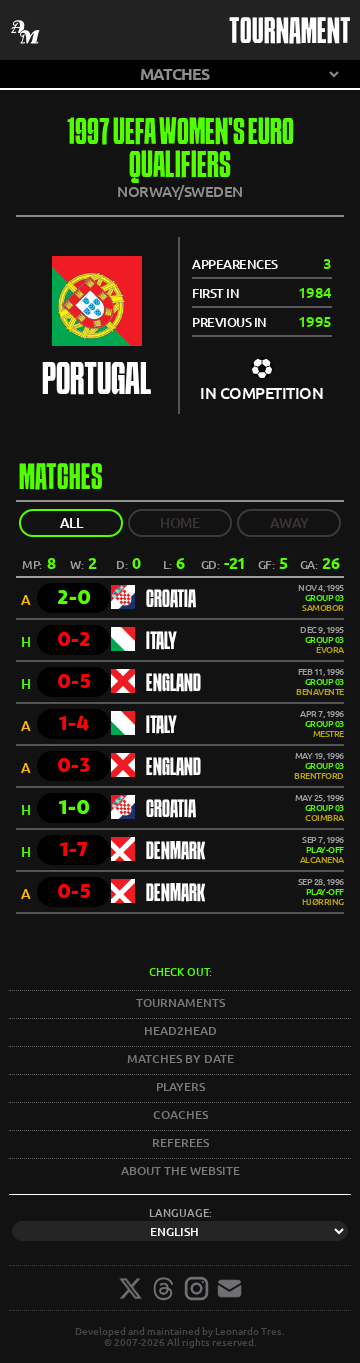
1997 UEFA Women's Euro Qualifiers (180, 151)
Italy (161, 642)
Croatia (171, 600)
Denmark (175, 852)
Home (179, 523)
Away (289, 523)
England (173, 684)
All (71, 523)
